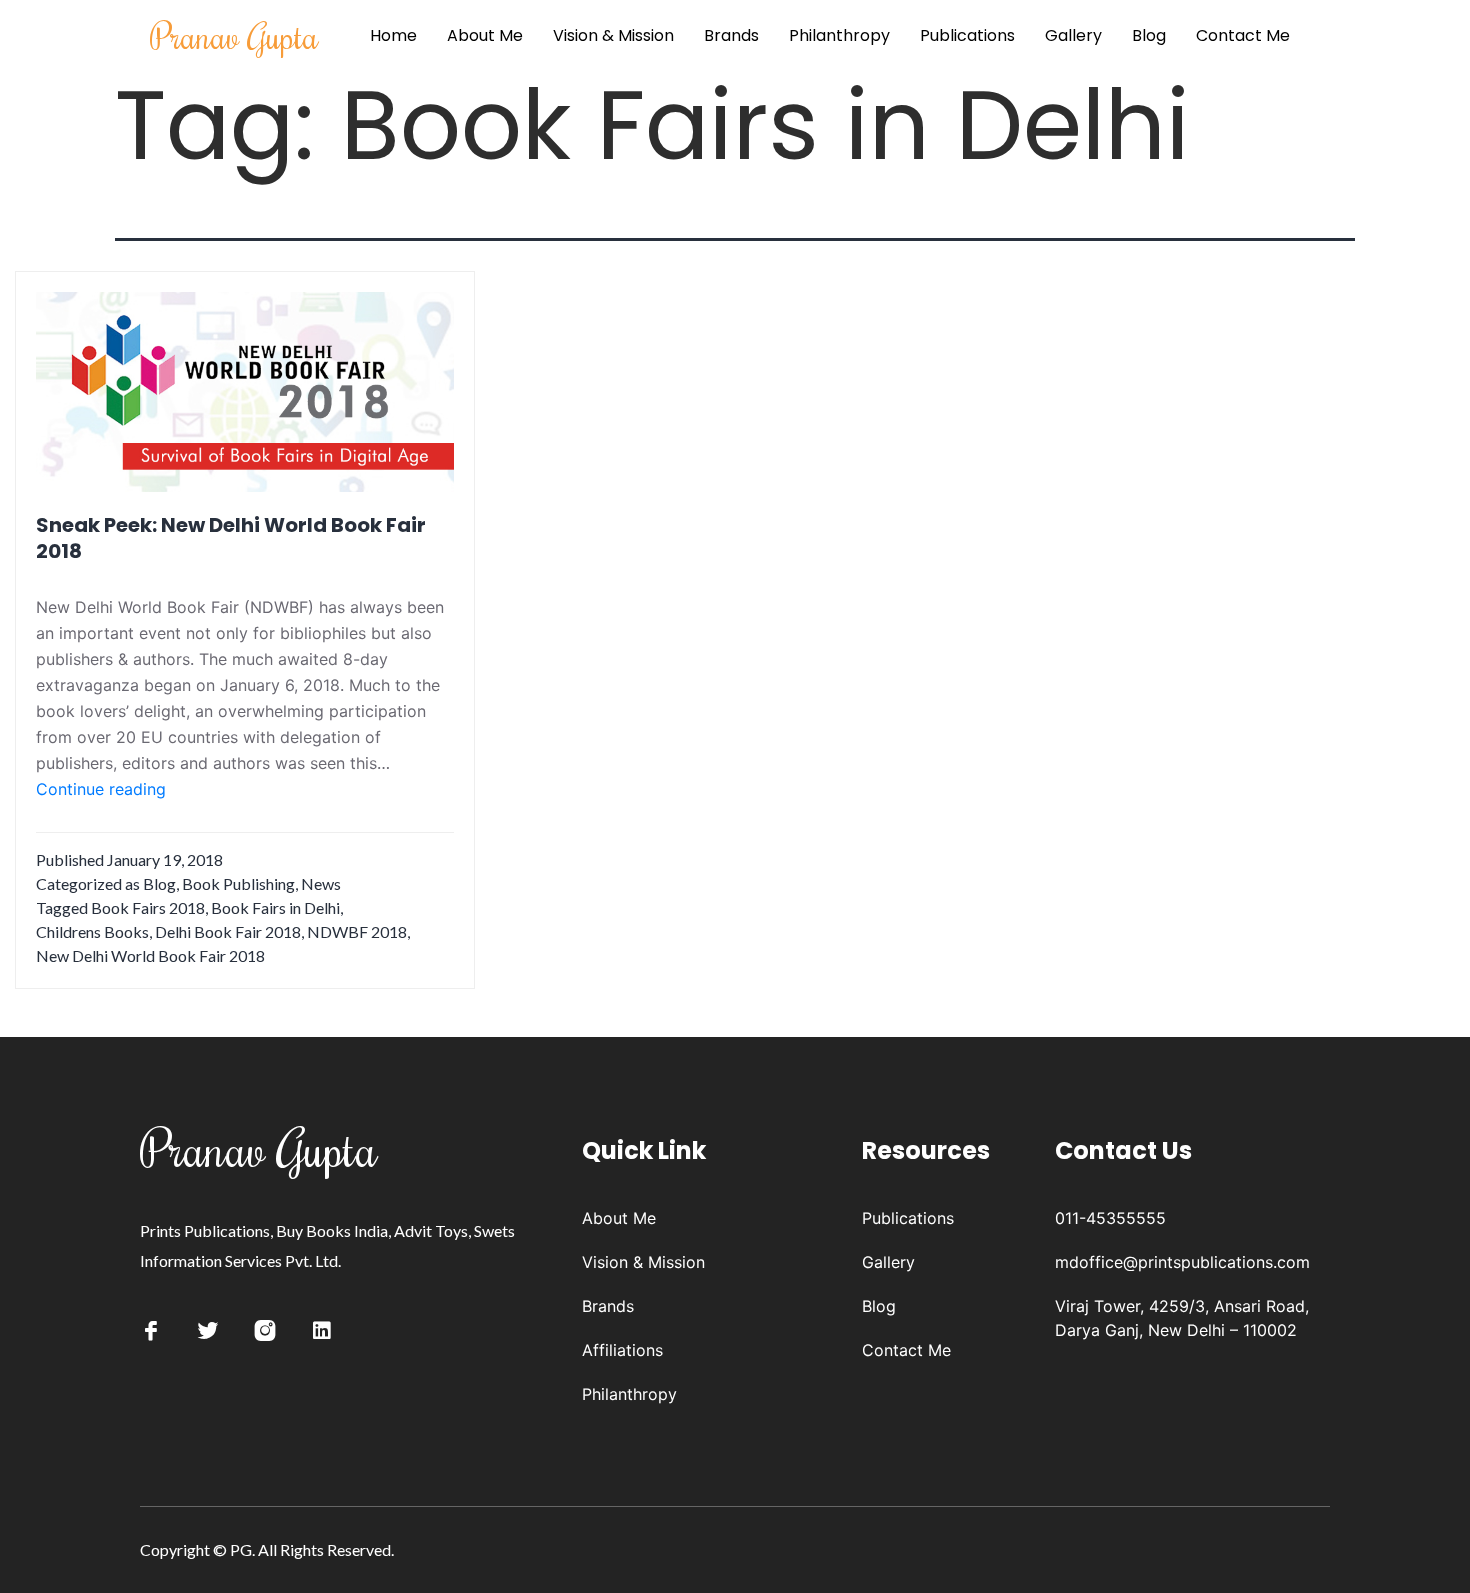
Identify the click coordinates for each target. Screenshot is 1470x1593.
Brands (731, 35)
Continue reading (101, 790)
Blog (1149, 35)
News (321, 883)
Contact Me (1243, 35)
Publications (967, 35)
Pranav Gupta (234, 35)
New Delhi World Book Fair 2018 (150, 955)
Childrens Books (92, 931)
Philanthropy (839, 35)
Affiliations (622, 1350)
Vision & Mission (613, 35)
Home (393, 35)
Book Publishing (238, 883)
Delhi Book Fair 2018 (228, 931)
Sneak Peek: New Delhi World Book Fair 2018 (231, 538)
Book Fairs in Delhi (275, 907)
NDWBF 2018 (357, 931)
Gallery (1073, 35)
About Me (485, 35)
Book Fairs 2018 (148, 907)
